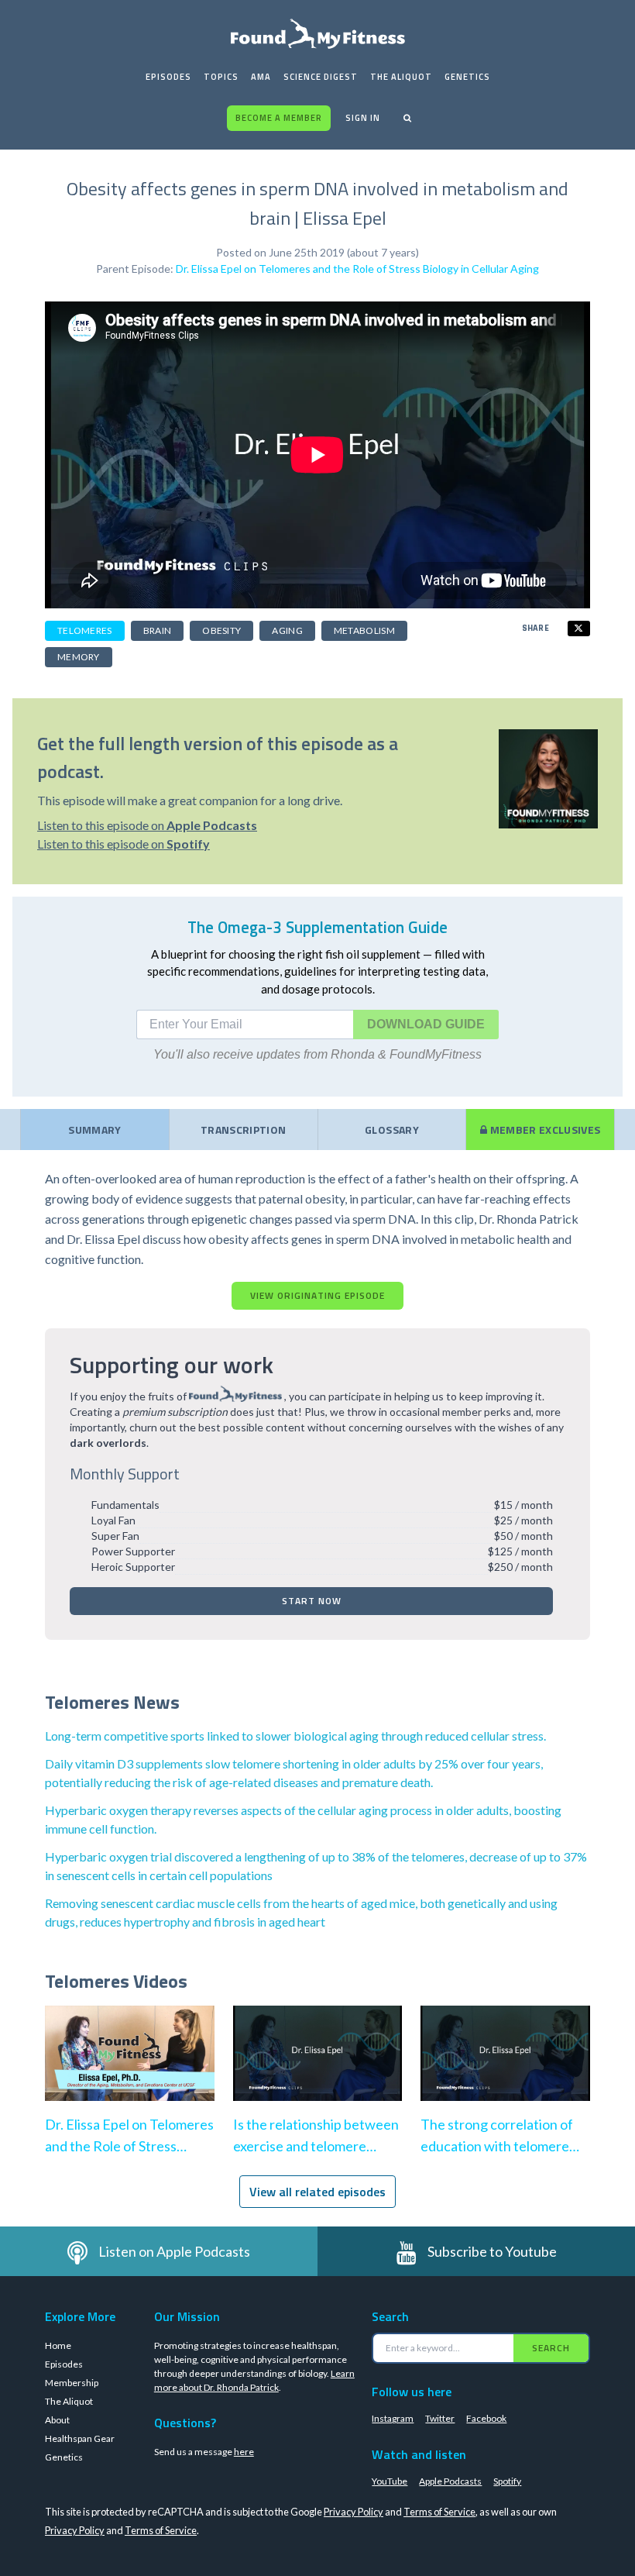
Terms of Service (439, 2512)
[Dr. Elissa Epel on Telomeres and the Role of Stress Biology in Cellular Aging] (130, 2069)
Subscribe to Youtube (492, 2251)
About (57, 2420)
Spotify (507, 2481)
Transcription (244, 1130)
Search (551, 2348)
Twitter (440, 2418)
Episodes (168, 77)
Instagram (393, 2418)
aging (287, 630)
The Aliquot (401, 77)
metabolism (364, 630)
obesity (221, 630)
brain (158, 630)
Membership (72, 2383)
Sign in (363, 118)
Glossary (392, 1130)
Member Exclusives (544, 1130)
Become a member (279, 118)
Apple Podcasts (450, 2481)
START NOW (312, 1601)
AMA (261, 77)
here (244, 2452)
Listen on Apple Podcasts (174, 2251)
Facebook (486, 2418)
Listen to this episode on (147, 825)
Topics (221, 77)
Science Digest (321, 77)
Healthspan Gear (80, 2438)
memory (79, 657)
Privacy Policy (354, 2512)
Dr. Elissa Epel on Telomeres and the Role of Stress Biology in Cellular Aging (357, 269)
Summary (94, 1130)
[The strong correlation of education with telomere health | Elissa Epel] (505, 2069)
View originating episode (317, 1295)
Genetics (467, 77)
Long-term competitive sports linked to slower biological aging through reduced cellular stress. (295, 1736)
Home (58, 2345)
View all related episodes (317, 2192)
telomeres (85, 630)
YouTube (390, 2481)
